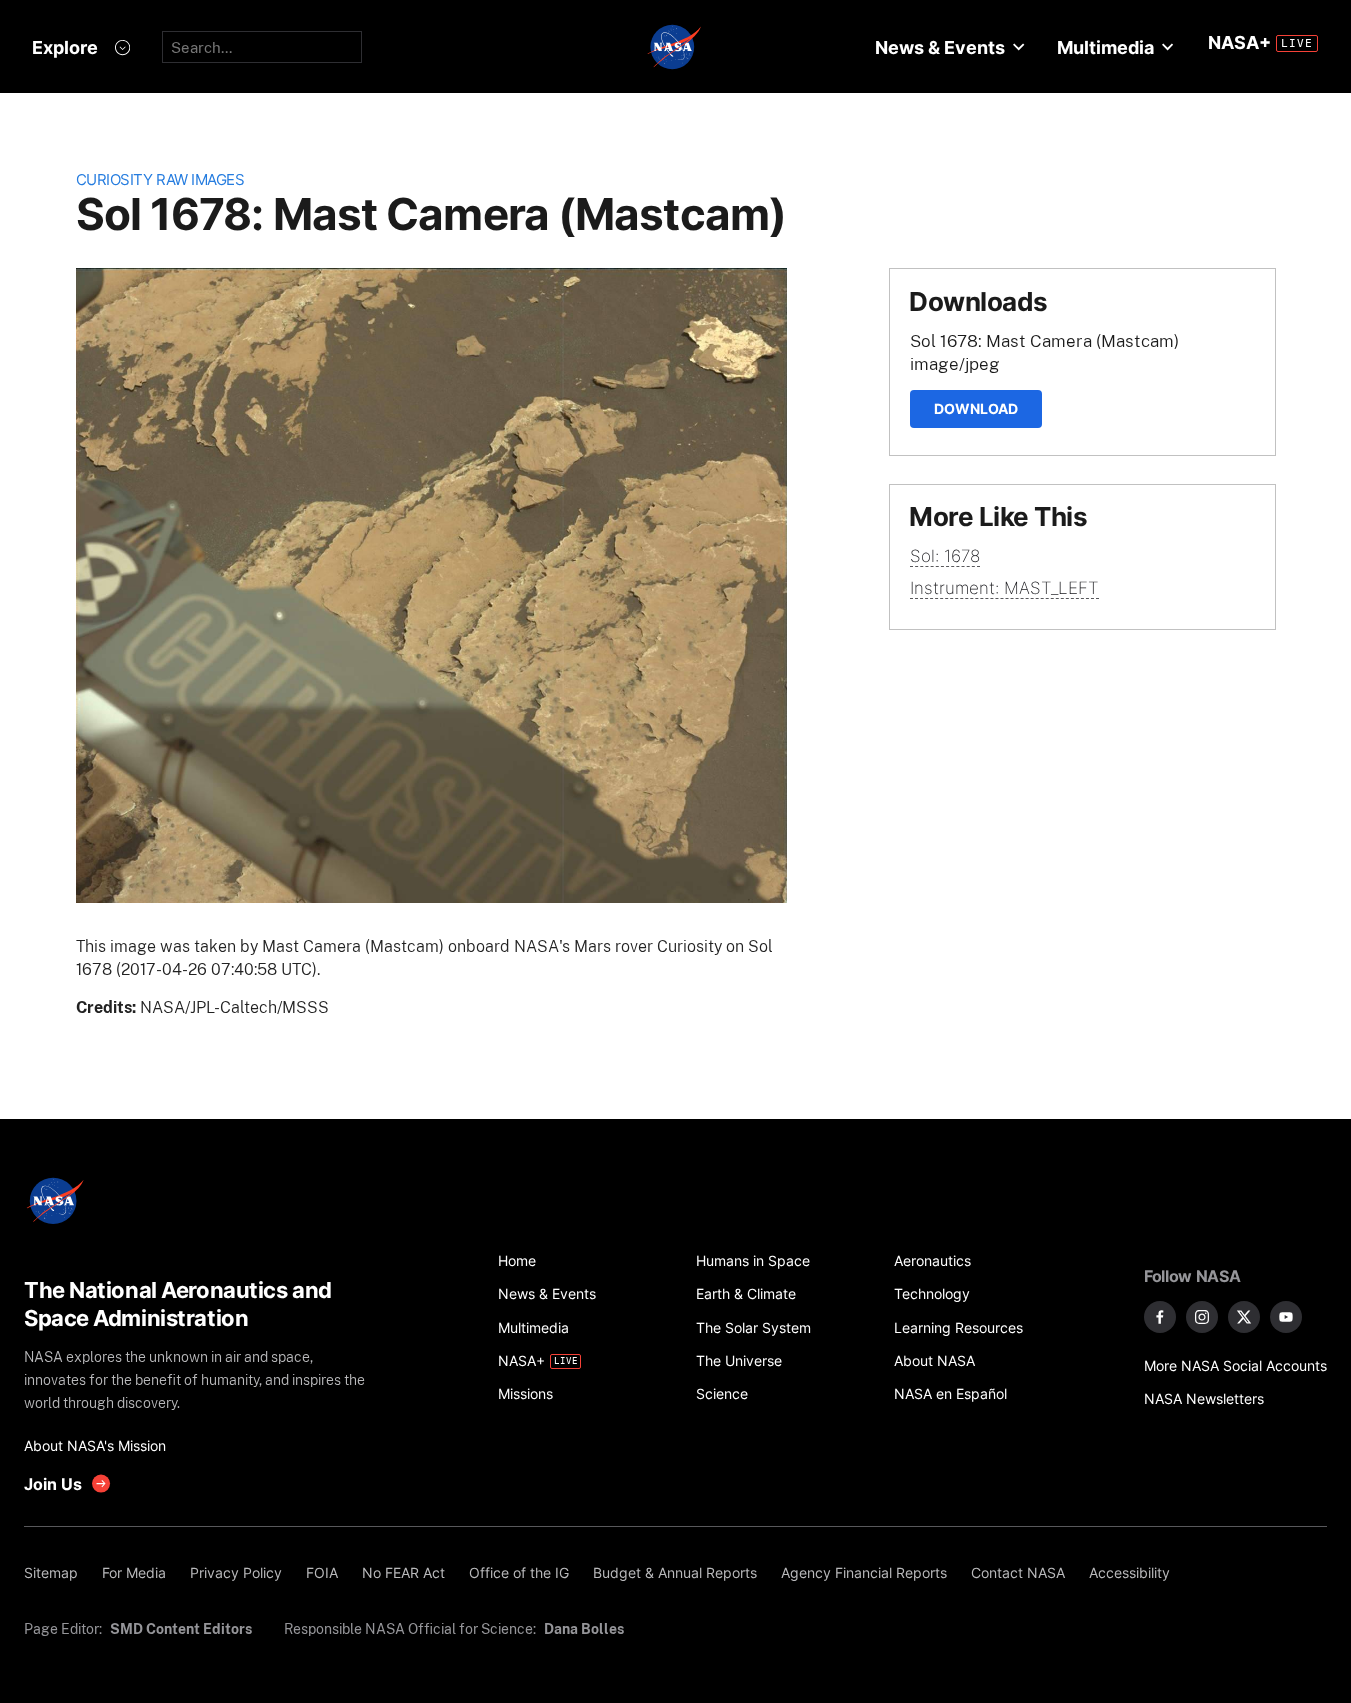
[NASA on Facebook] (1160, 1317)
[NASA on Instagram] (1202, 1317)
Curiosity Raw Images (160, 179)
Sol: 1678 (945, 556)
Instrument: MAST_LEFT (1004, 588)
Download (976, 408)
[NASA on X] (1244, 1317)
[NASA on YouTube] (1286, 1317)
